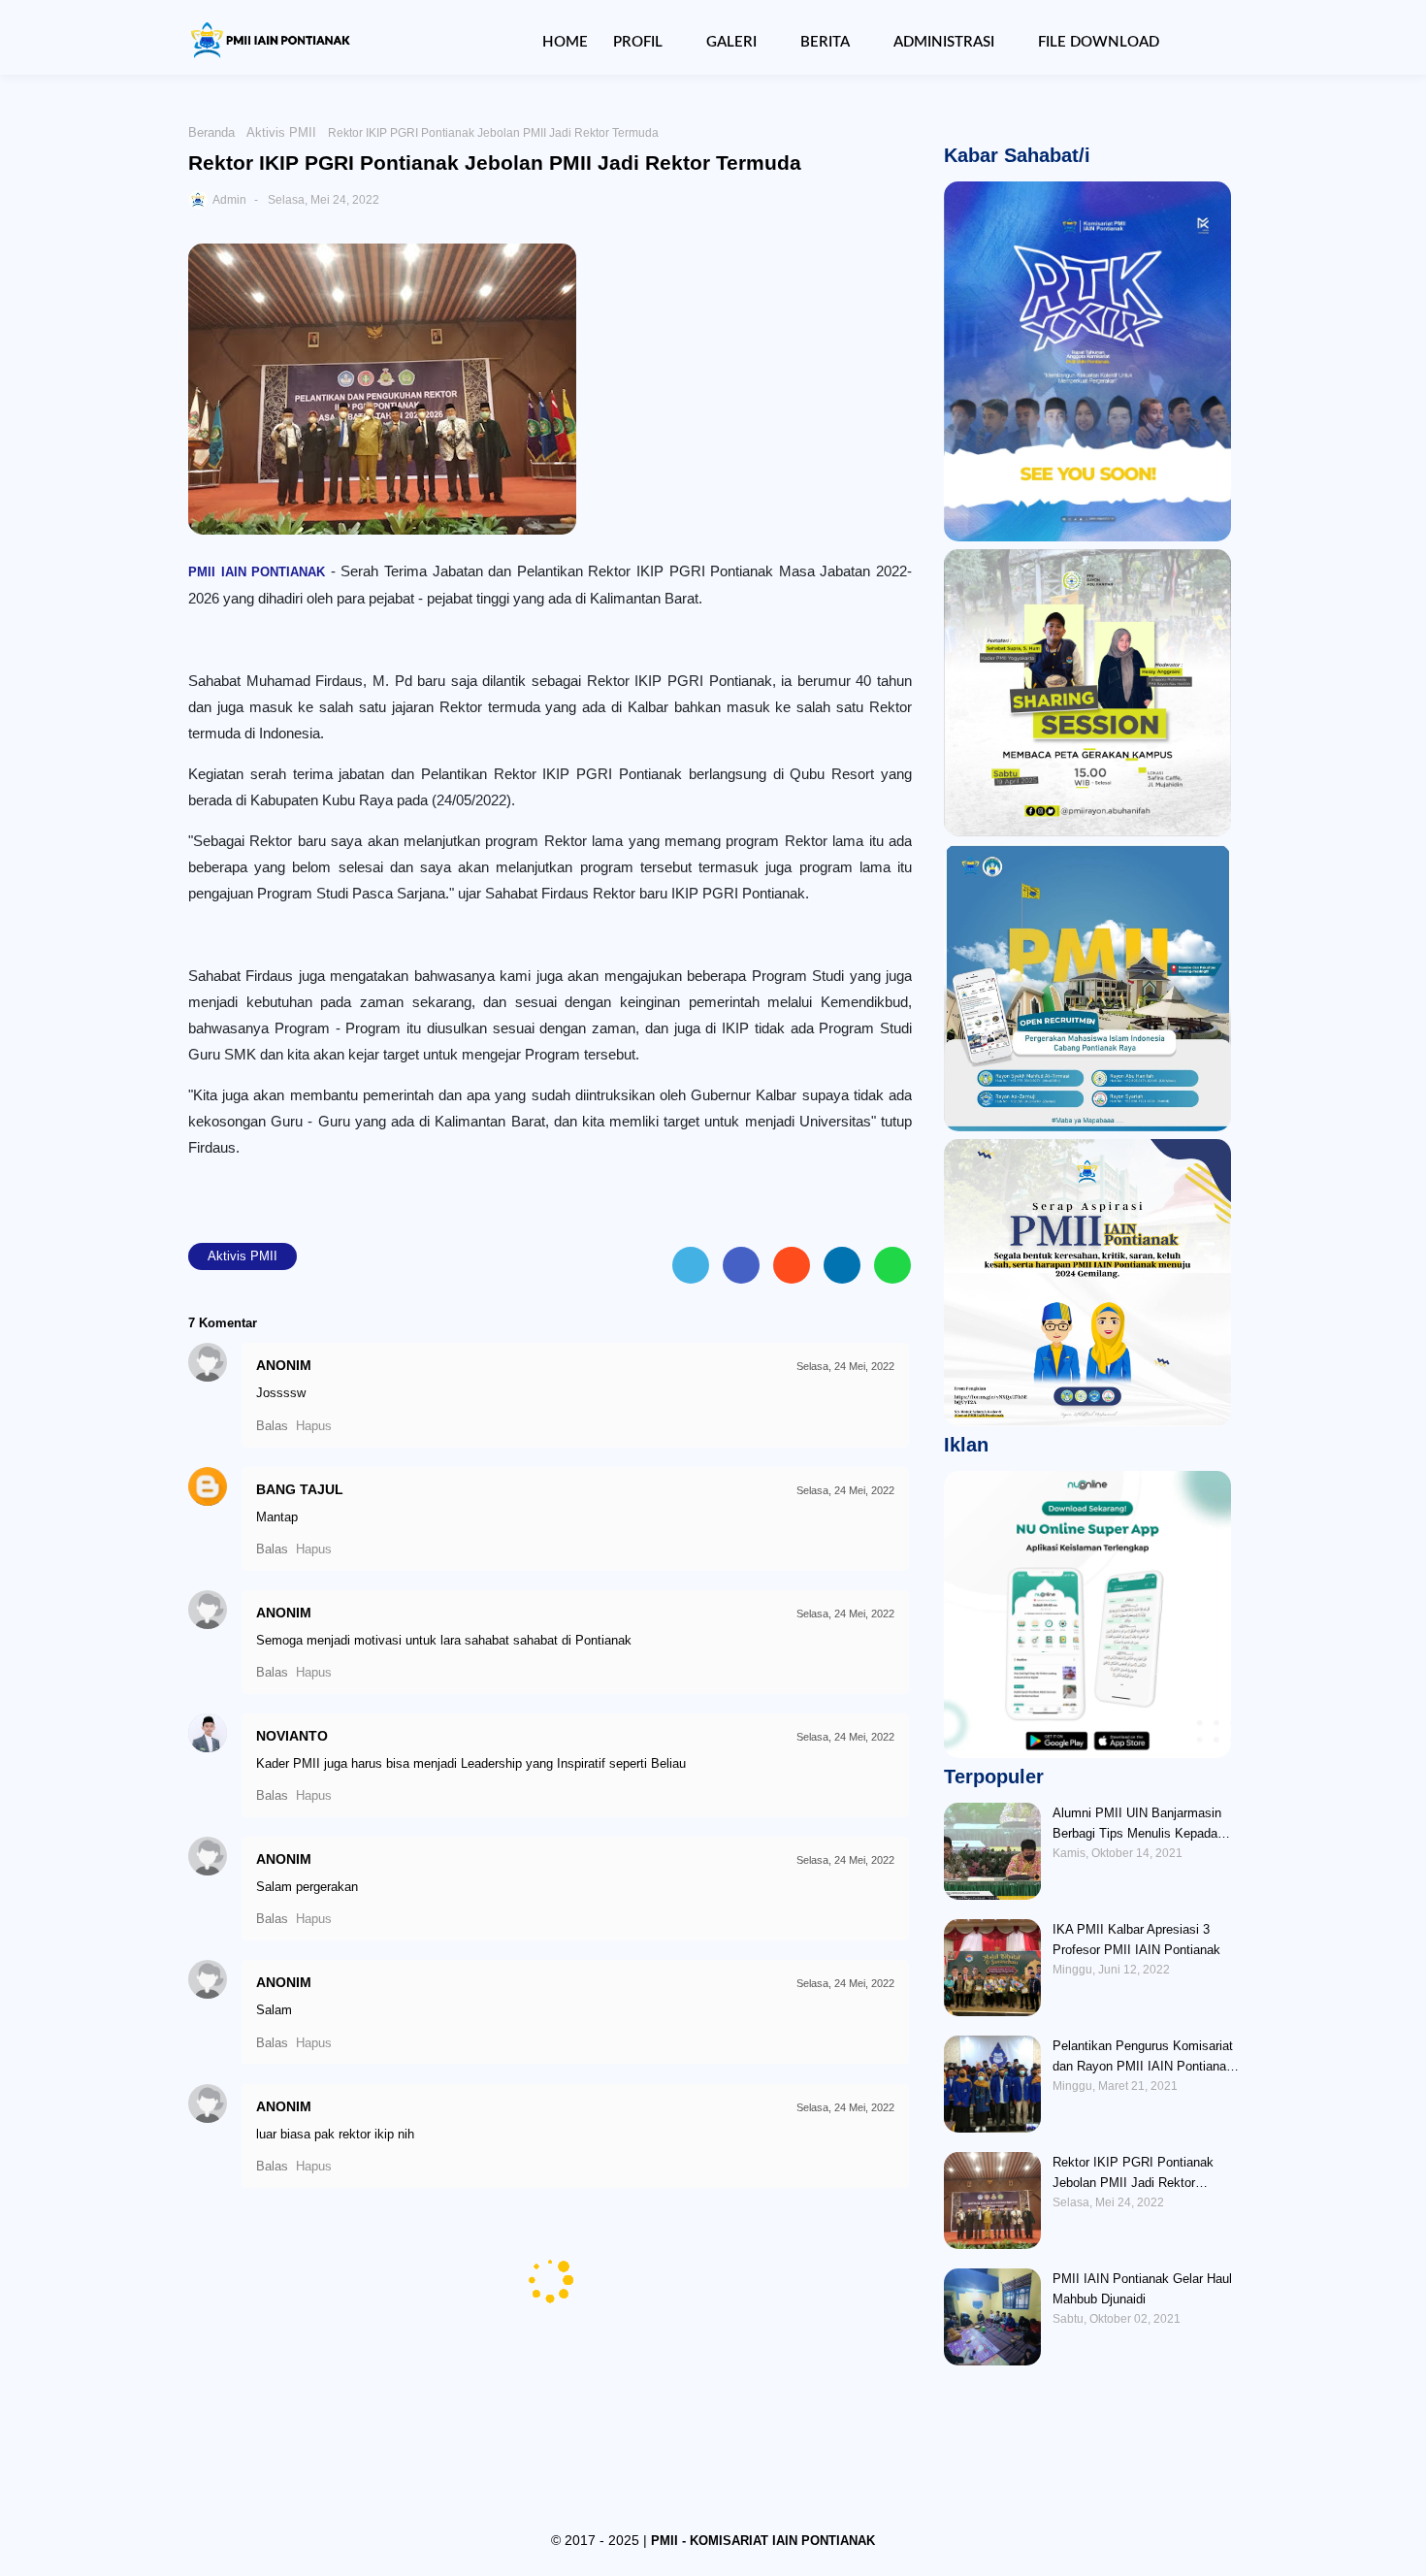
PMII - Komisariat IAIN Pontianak (763, 2541)
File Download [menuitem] (1099, 42)
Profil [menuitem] (638, 42)
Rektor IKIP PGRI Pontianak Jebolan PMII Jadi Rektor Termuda (1133, 2174)
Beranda (211, 132)
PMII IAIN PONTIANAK (257, 572)
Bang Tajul (300, 1489)
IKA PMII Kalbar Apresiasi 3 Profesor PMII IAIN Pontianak (1136, 1940)
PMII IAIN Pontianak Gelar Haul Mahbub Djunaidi (1142, 2289)
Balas (272, 1426)
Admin (229, 200)
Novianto (292, 1736)
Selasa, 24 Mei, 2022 (845, 1366)
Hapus (314, 1426)
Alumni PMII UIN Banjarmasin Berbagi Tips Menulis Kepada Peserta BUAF (1137, 1825)
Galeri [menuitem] (731, 42)
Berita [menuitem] (825, 42)
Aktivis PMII (281, 132)
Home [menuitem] (565, 42)
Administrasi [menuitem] (944, 42)
